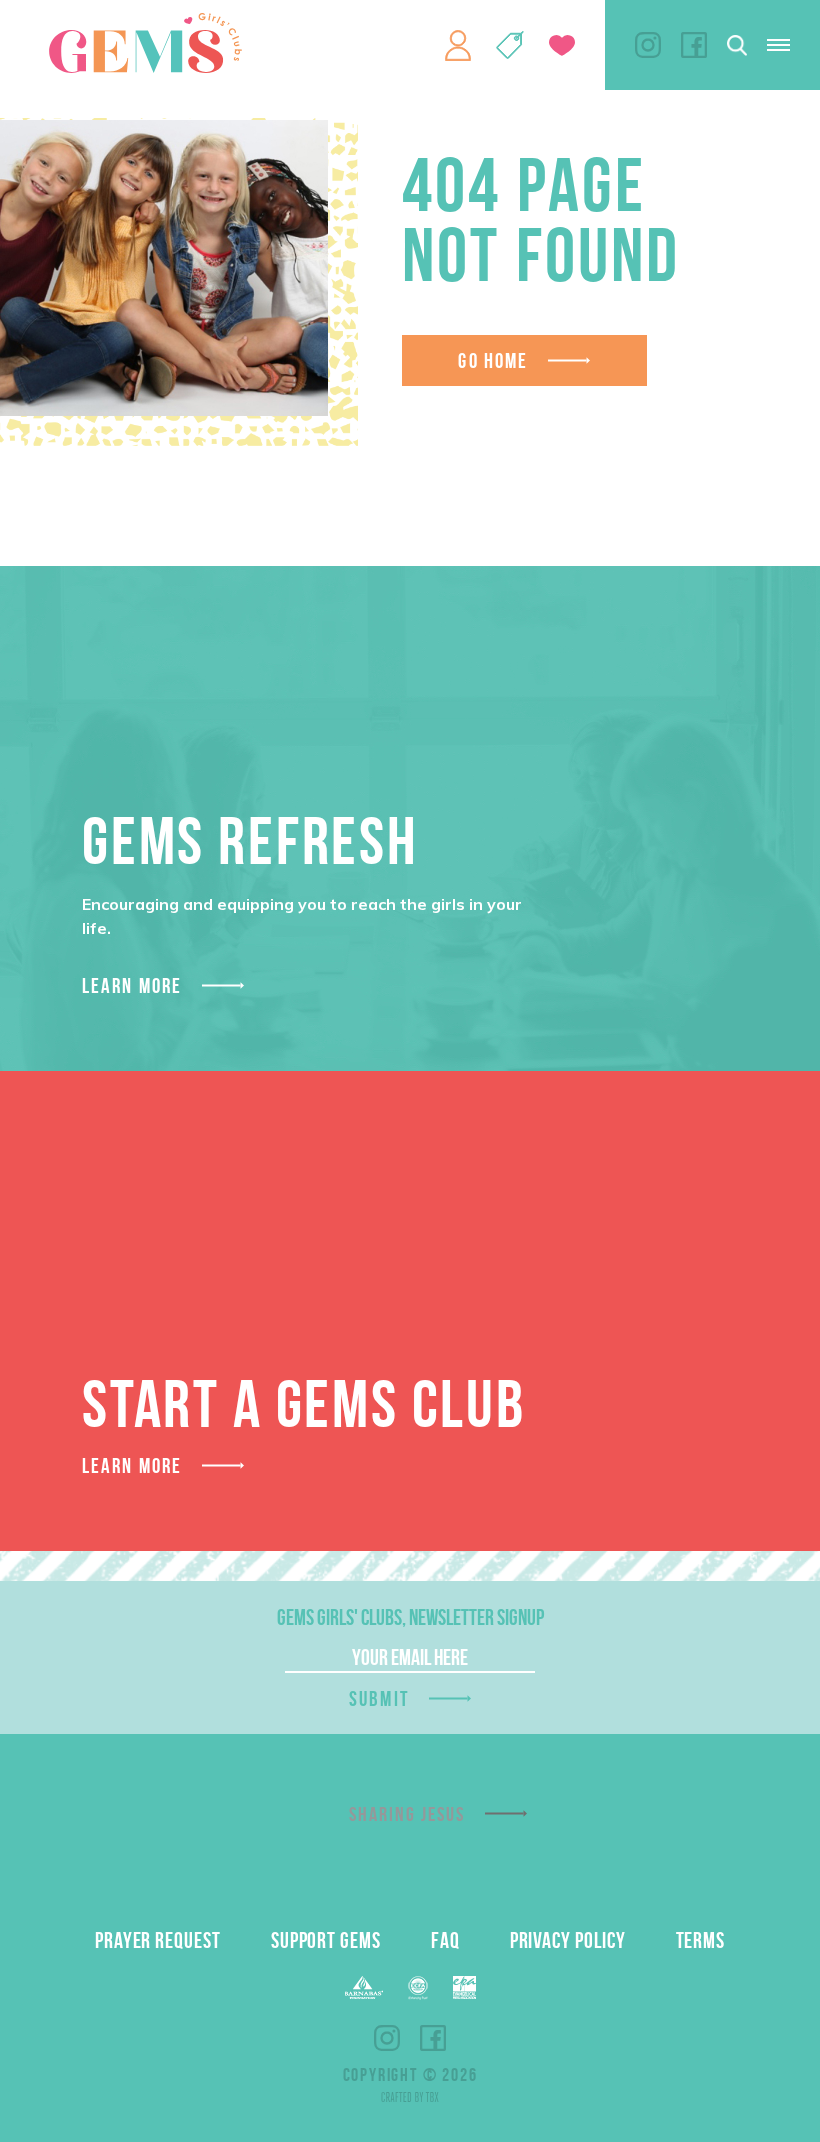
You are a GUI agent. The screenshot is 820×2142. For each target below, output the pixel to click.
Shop (510, 45)
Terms (701, 1940)
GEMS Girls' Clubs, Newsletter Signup (410, 1617)
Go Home (493, 360)
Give (562, 45)
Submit (379, 1698)
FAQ (445, 1940)
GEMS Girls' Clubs (145, 43)
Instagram (648, 45)
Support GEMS (326, 1940)
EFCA (418, 1988)
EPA (464, 1987)
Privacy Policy (568, 1940)
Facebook (694, 45)
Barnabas (364, 1987)
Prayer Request (158, 1940)
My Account (458, 45)
